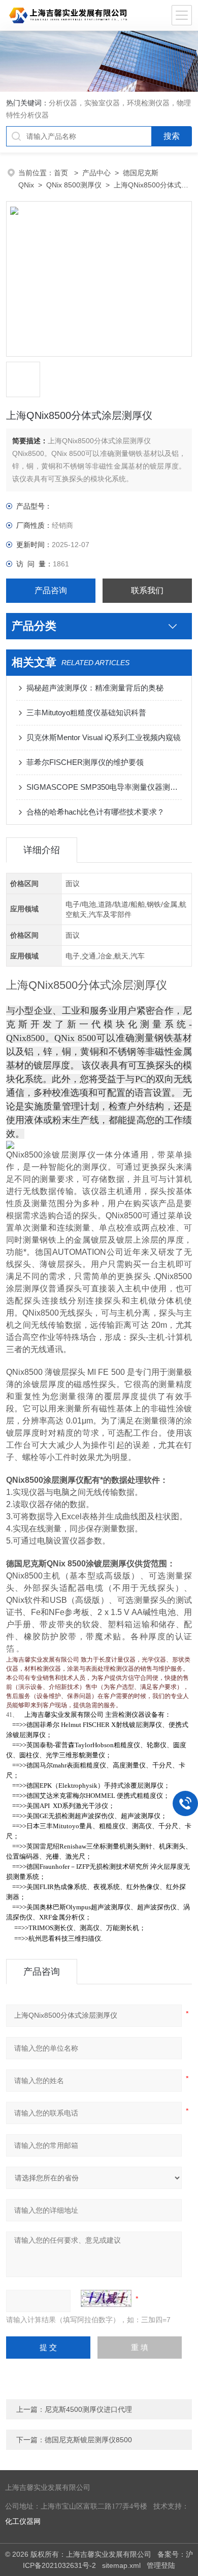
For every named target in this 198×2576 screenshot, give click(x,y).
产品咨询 (51, 590)
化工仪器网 (23, 2522)
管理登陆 (161, 2565)
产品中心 (96, 173)
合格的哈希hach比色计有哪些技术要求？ (95, 812)
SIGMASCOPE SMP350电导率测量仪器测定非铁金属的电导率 (104, 787)
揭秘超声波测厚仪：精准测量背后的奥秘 (95, 688)
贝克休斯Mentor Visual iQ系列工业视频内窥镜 (104, 737)
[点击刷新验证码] (106, 2298)
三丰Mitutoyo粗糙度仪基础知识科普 (86, 713)
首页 (62, 173)
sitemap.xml (121, 2565)
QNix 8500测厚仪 (74, 185)
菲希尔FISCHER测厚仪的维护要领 (85, 762)
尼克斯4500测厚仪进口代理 (88, 2409)
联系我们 (147, 590)
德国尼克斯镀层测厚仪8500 (88, 2440)
